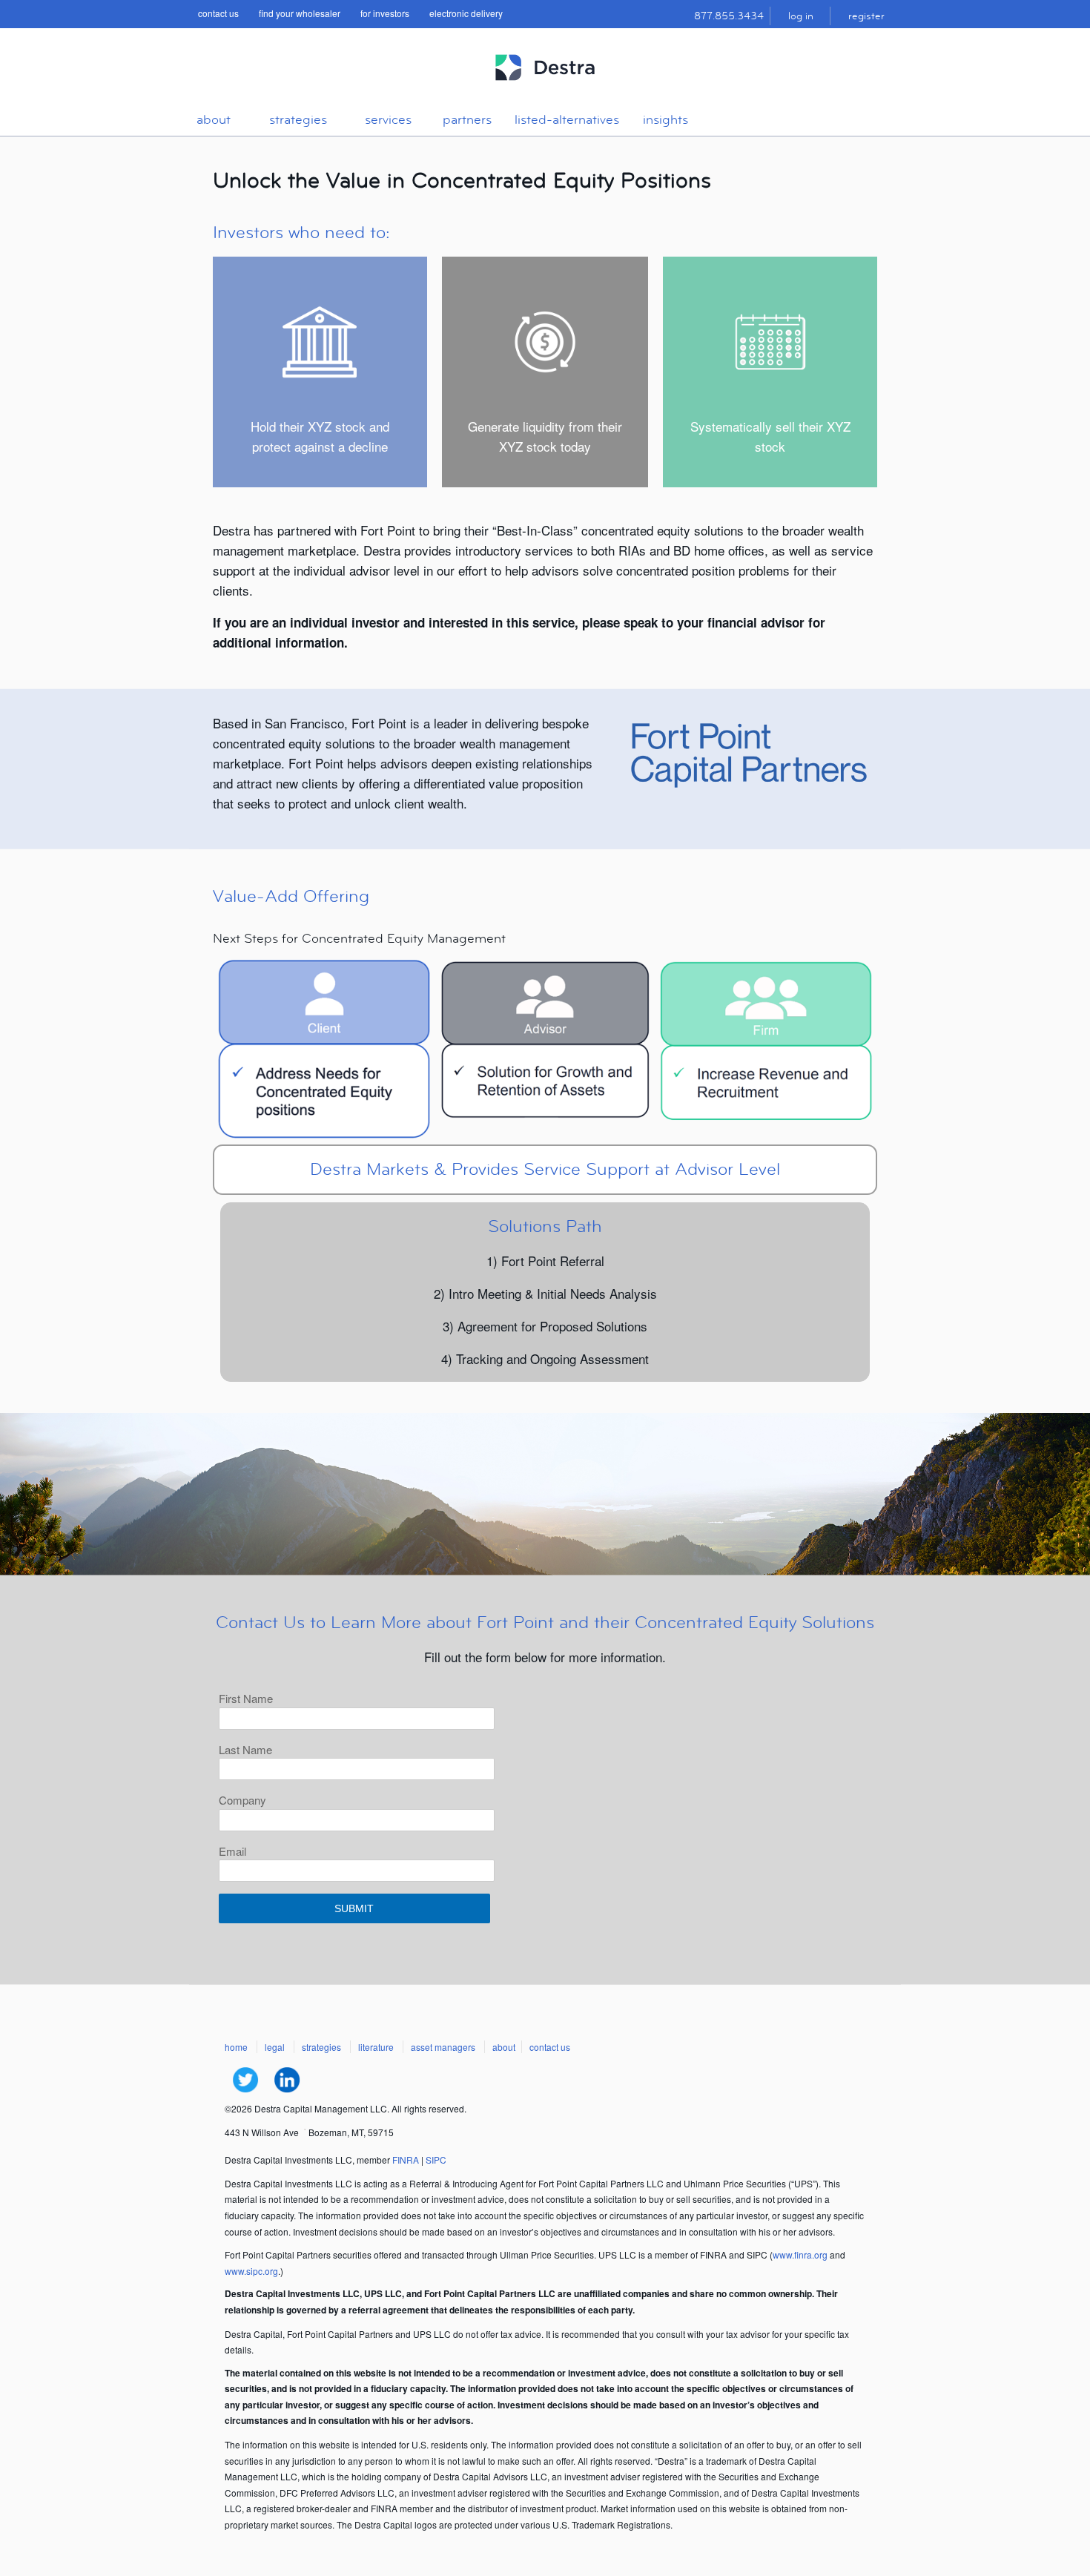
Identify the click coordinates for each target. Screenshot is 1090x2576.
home (236, 2047)
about (214, 120)
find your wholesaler (300, 13)
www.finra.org (800, 2254)
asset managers (443, 2047)
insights (665, 120)
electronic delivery (466, 13)
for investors (385, 13)
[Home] (545, 87)
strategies (298, 120)
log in (801, 16)
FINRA (406, 2160)
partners (467, 120)
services (388, 120)
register (866, 16)
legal (275, 2047)
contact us (218, 13)
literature (376, 2047)
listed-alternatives (567, 120)
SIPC (436, 2160)
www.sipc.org (251, 2271)
